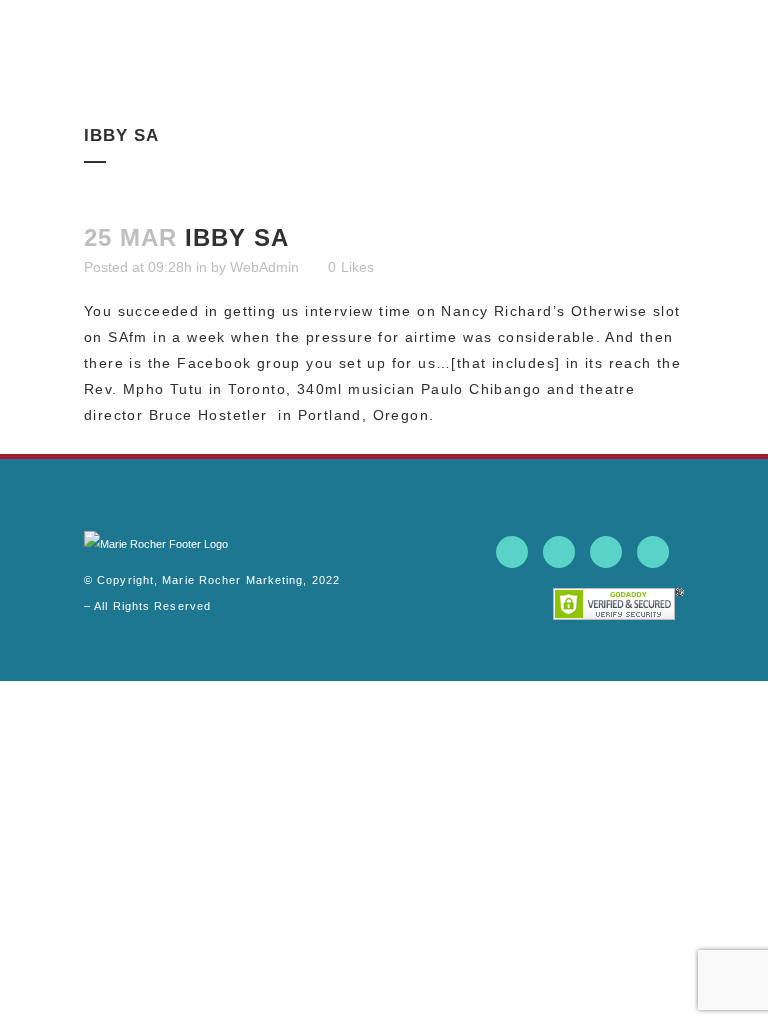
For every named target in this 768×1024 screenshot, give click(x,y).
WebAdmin (264, 267)
